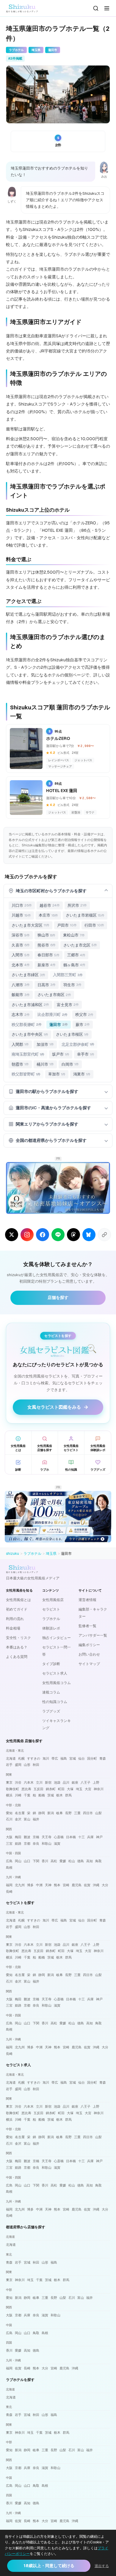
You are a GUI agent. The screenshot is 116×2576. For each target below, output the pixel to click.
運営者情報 (87, 1600)
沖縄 (96, 1885)
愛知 (9, 1813)
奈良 (36, 1844)
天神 (48, 1885)
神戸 (99, 1837)
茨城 (51, 1795)
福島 (64, 1758)
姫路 (18, 1844)
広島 (9, 1861)
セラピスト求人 (55, 1673)
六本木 (29, 1782)
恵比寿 (26, 1789)
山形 (27, 1765)
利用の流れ (15, 1619)
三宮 (9, 1844)
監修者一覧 (87, 1626)
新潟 (51, 1813)
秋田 (36, 1765)
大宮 (88, 1789)
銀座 (75, 1782)
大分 (105, 1885)
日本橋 (71, 1837)
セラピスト (51, 1609)
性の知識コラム (55, 1702)
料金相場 (13, 1628)
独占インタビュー (57, 1638)
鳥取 (98, 1861)
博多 (30, 1885)
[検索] (96, 8)
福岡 (9, 1885)
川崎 (18, 1795)
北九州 (20, 1885)
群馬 (68, 1795)
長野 (68, 1813)
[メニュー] (107, 8)
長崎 (9, 1892)
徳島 (81, 1861)
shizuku (12, 1554)
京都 (27, 1844)
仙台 (81, 1758)
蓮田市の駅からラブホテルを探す (47, 1091)
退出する (102, 2566)
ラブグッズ (51, 1711)
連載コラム (51, 1692)
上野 (96, 1782)
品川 (66, 1782)
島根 (9, 1868)
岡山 (18, 1861)
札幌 (21, 1758)
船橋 (42, 1795)
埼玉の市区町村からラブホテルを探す (51, 891)
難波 (27, 1837)
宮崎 (66, 1885)
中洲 (39, 1885)
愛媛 (63, 1861)
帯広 (55, 1758)
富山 (27, 1819)
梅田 (18, 1837)
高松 (54, 1861)
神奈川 (99, 1789)
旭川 (46, 1758)
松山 (72, 1861)
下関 (36, 1861)
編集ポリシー (89, 1645)
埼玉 (79, 1789)
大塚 (70, 1789)
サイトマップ (89, 1664)
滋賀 (57, 1844)
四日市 (88, 1813)
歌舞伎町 (12, 1789)
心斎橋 (59, 1837)
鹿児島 (77, 1885)
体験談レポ (51, 1628)
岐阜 (59, 1813)
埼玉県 (51, 1554)
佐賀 (87, 1885)
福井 (36, 1819)
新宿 (48, 1782)
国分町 (92, 1758)
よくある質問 (17, 1657)
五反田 (39, 1789)
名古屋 (20, 1813)
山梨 (98, 1813)
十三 (81, 1837)
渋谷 (18, 1782)
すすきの (34, 1758)
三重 (77, 1813)
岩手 (9, 1765)
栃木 (59, 1795)
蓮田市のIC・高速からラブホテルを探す (53, 1108)
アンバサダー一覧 (93, 1635)
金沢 (18, 1819)
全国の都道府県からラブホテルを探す (51, 1140)
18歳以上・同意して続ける (49, 2566)
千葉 (27, 1795)
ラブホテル (32, 1554)
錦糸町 (51, 1789)
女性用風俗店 (53, 1600)
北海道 (11, 1758)
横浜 (9, 1795)
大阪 (9, 1837)
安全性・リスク (18, 1638)
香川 (45, 1861)
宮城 (73, 1758)
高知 (90, 1861)
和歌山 (47, 1844)
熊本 (57, 1885)
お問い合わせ (89, 1654)
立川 (39, 1782)
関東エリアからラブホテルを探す (47, 1124)
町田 (61, 1789)
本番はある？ (17, 1647)
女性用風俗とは (18, 1600)
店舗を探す (58, 1297)
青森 (103, 1758)
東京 (9, 1782)
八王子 (86, 1782)
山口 (27, 1861)
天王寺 (47, 1837)
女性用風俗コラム (57, 1683)
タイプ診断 (51, 1664)
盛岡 (18, 1765)
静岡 (42, 1813)
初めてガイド (17, 1609)
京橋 (36, 1837)
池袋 (57, 1782)
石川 (9, 1819)
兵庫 (90, 1837)
